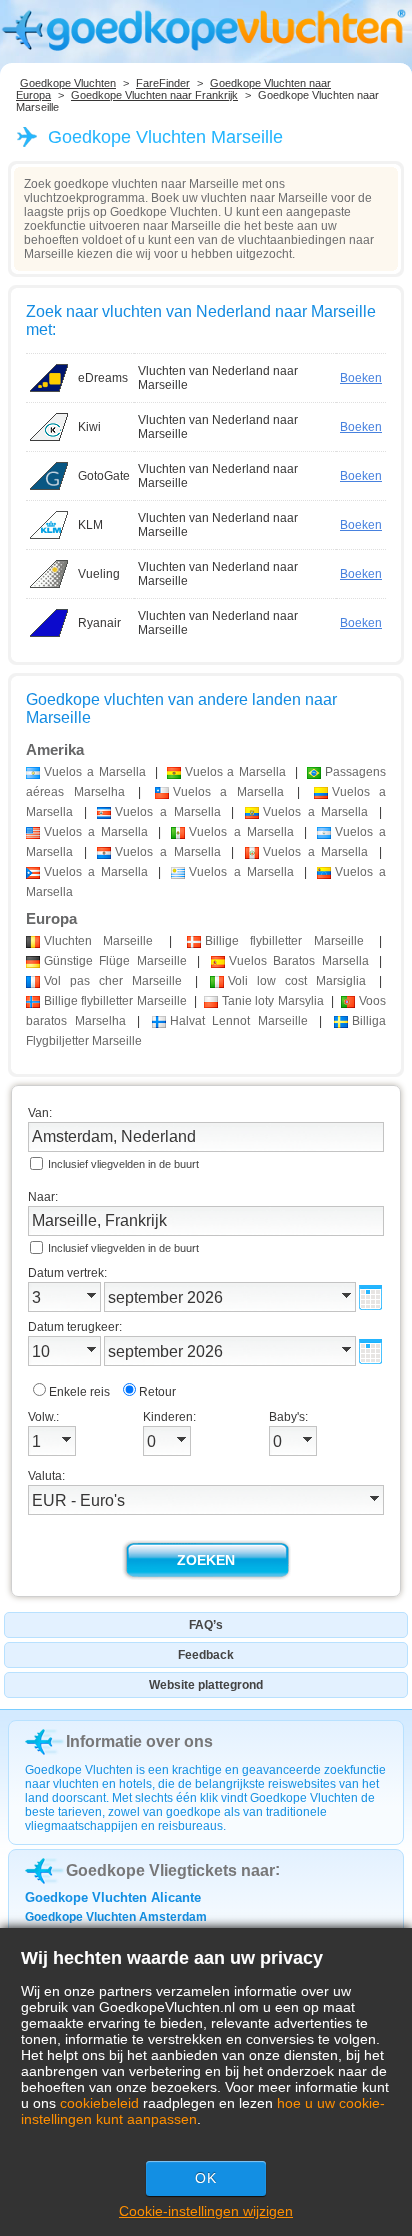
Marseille (98, 941)
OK (206, 2178)
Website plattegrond (206, 1685)
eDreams (103, 378)
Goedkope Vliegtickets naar (170, 1870)
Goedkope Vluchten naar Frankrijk (154, 95)
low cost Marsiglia (297, 981)
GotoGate (104, 476)
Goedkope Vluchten (68, 83)
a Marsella (95, 772)
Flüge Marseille (115, 961)
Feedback (206, 1655)
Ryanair (99, 623)
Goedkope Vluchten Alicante (113, 1897)
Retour (157, 1392)
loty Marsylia (273, 1001)
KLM (90, 525)
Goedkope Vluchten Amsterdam (116, 1917)
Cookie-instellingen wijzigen (206, 2211)
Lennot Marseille (239, 1021)
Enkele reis (79, 1392)
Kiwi (89, 427)
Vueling (99, 574)
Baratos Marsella (299, 961)
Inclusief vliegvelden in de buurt (123, 1164)
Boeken (361, 378)
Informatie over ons (139, 1741)
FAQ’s (206, 1625)
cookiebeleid (99, 2103)
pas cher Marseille (113, 981)
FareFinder (163, 83)
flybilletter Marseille (284, 941)
